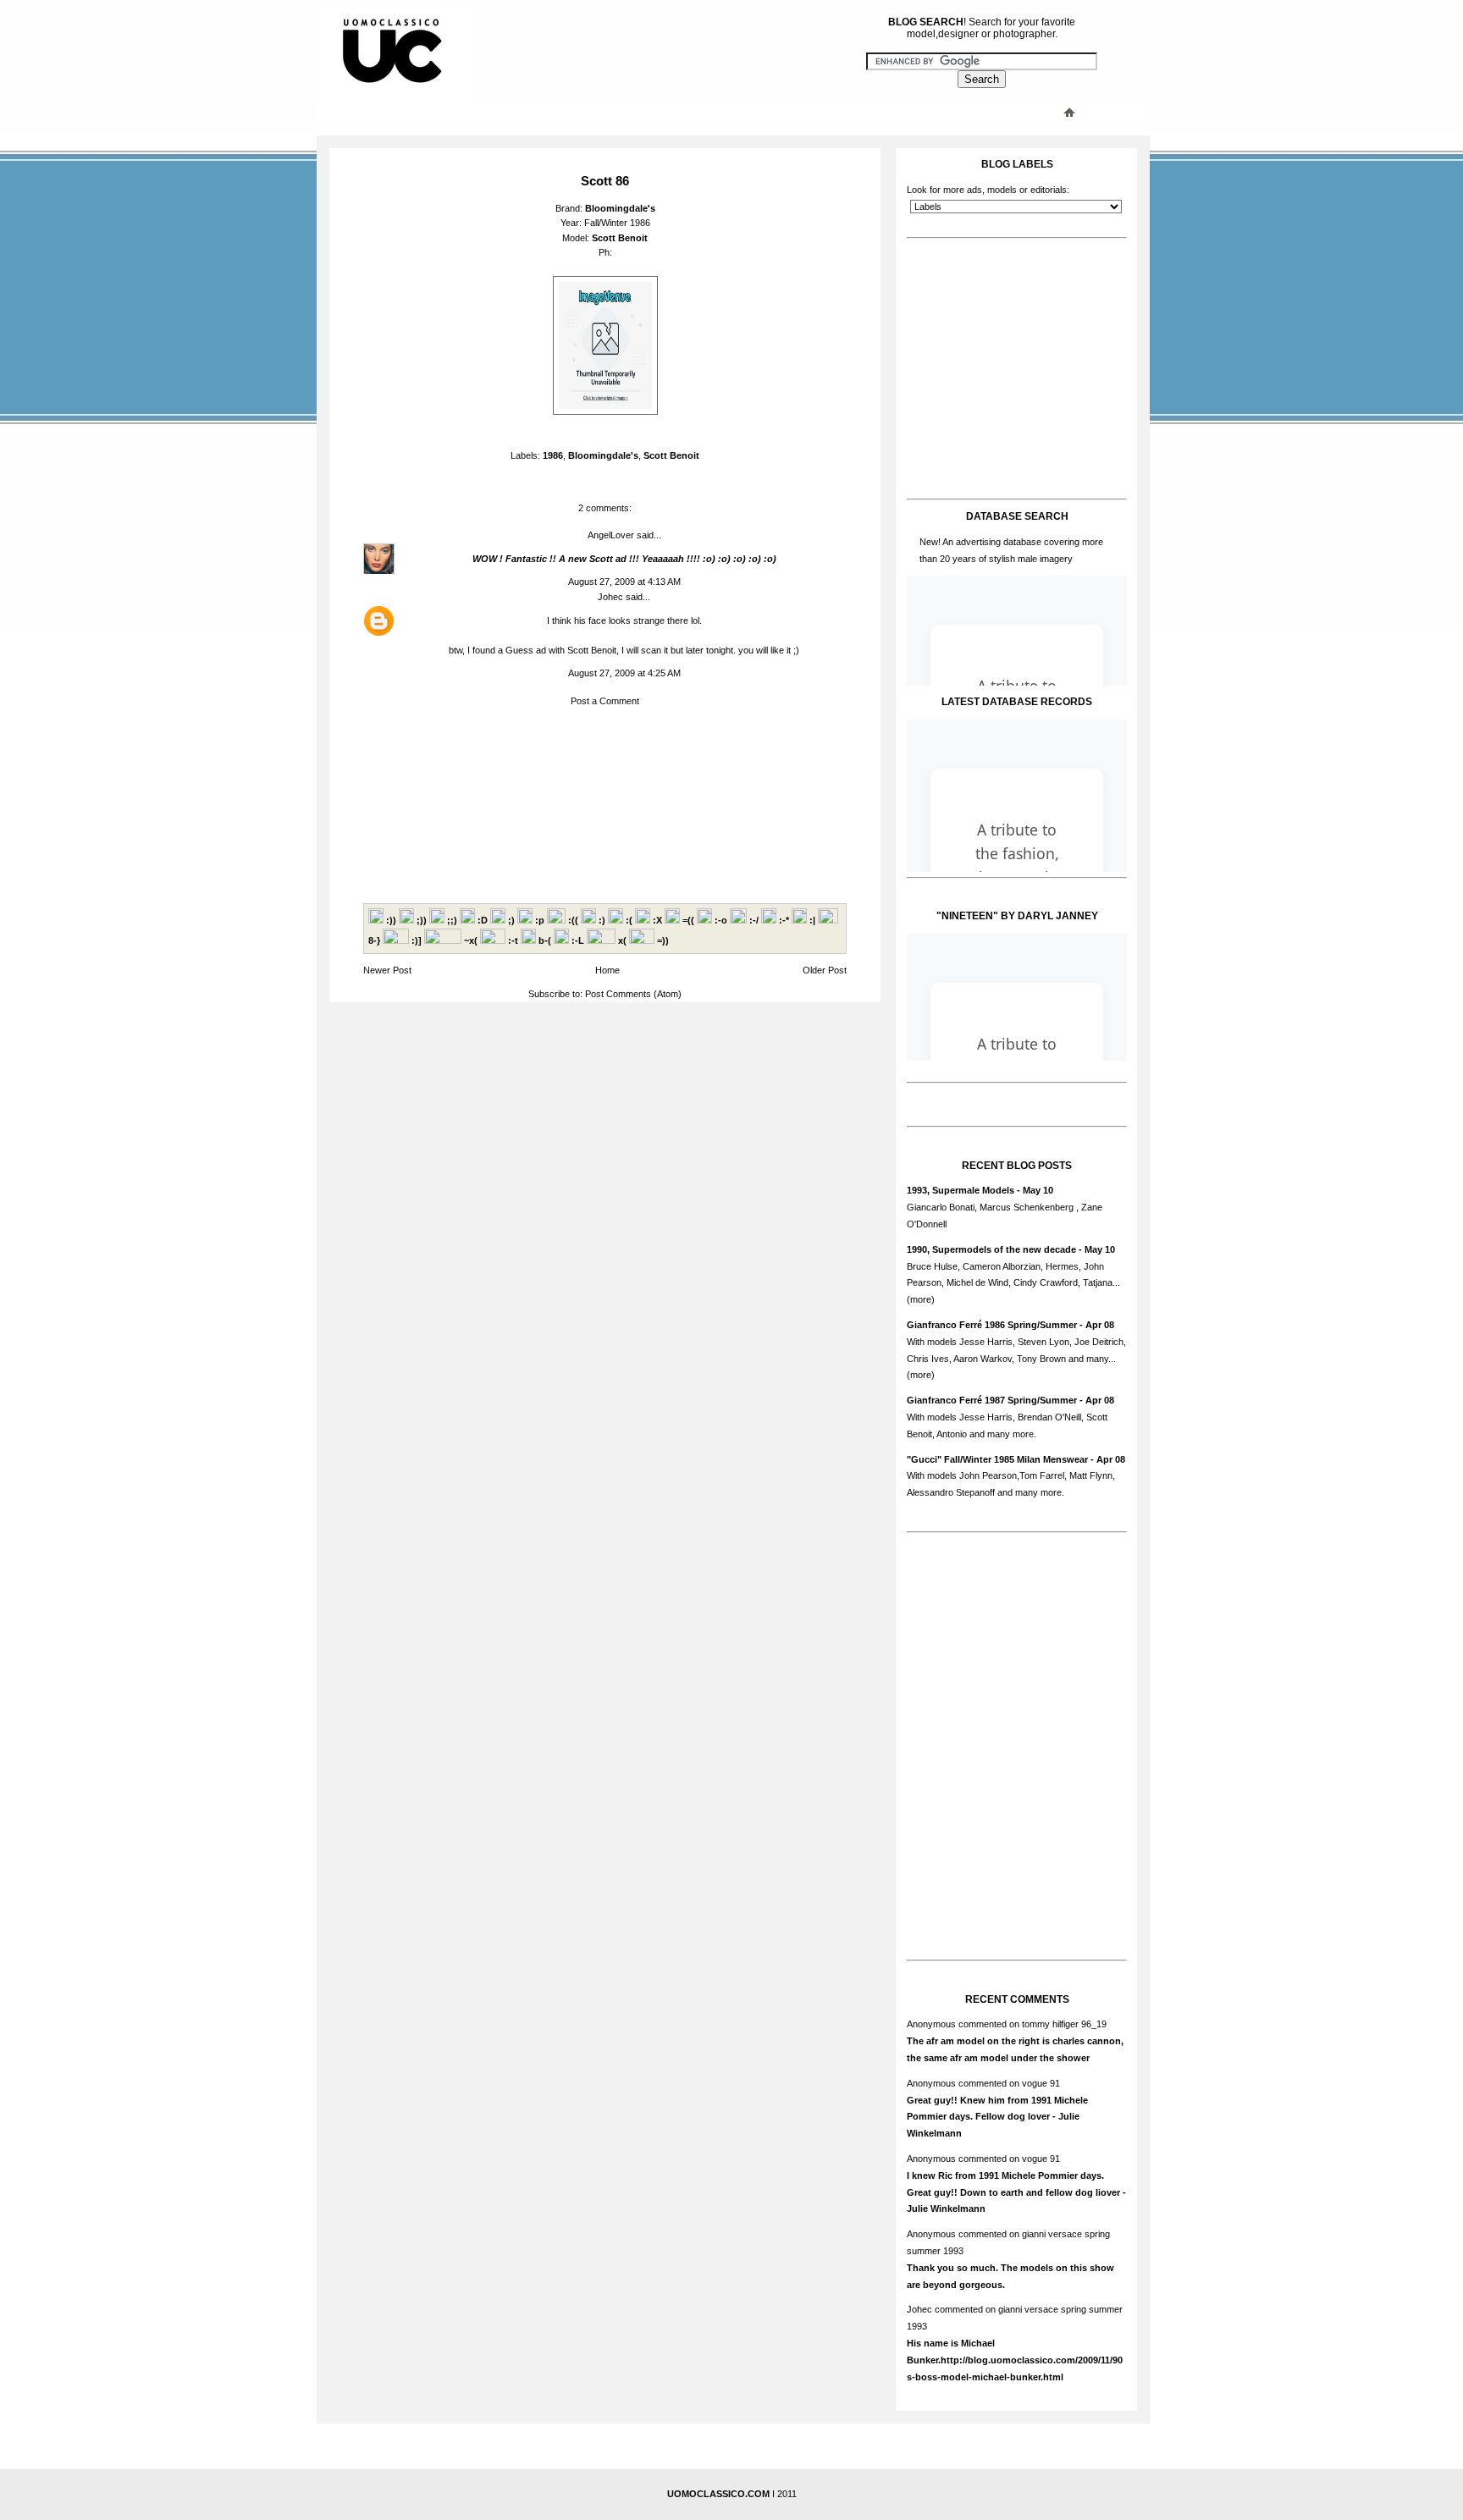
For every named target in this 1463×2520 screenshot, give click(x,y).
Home (607, 970)
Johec (610, 597)
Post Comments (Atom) (633, 994)
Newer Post (387, 970)
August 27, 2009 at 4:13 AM (624, 582)
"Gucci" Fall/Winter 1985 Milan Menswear (997, 1459)
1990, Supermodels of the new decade (991, 1249)
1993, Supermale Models (961, 1190)
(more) (921, 1299)
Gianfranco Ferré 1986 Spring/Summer (992, 1325)
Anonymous (931, 2024)
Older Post (825, 970)
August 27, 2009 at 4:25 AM (624, 673)
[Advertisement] (660, 112)
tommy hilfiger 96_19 (1064, 2024)
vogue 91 (1041, 2083)
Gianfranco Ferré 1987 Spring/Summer (992, 1400)
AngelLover (611, 535)
